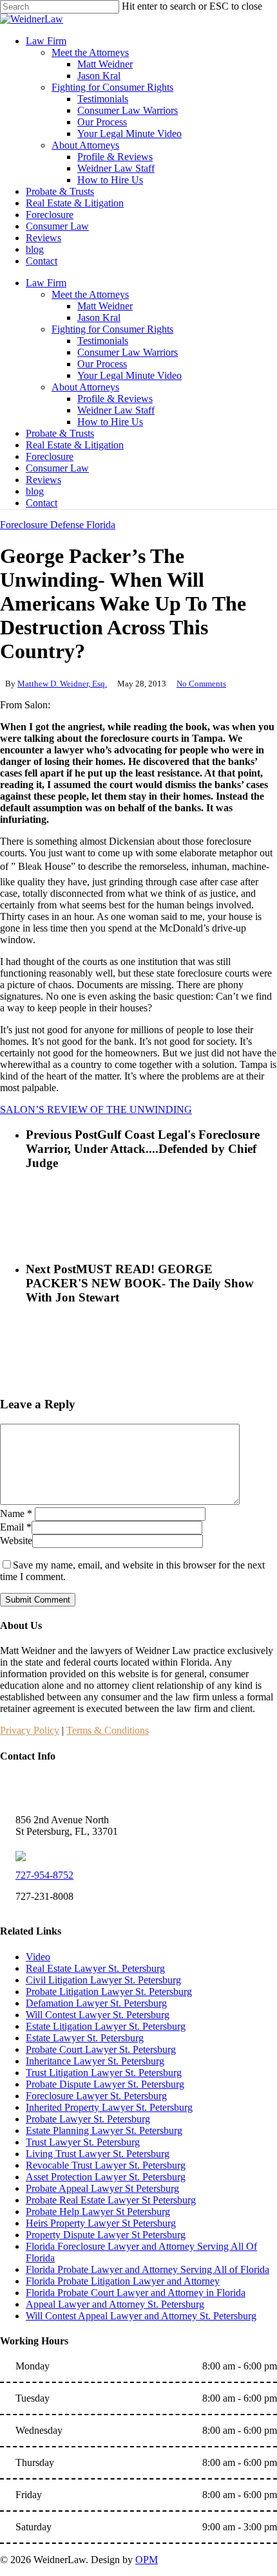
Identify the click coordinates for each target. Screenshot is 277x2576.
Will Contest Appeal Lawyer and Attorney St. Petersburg (141, 2316)
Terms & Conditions (108, 1730)
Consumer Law (57, 468)
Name (16, 1513)
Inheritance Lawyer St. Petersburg (95, 2061)
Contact (42, 503)
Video (38, 1957)
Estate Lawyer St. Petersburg (85, 2038)
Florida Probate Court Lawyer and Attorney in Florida (136, 2293)
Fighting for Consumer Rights (112, 329)
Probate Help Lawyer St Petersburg (98, 2212)
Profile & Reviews (115, 399)
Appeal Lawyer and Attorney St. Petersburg (115, 2304)
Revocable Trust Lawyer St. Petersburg (106, 2165)
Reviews (43, 480)
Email (16, 1527)
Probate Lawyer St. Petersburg (88, 2119)
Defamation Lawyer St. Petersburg (96, 2003)
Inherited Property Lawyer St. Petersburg (109, 2107)
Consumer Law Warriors (128, 352)
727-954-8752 (44, 1875)
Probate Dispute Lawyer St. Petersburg (105, 2084)
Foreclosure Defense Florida (58, 525)
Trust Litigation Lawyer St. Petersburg (104, 2073)
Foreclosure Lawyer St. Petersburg (96, 2096)
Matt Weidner (105, 306)
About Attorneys (85, 387)
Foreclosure (50, 456)
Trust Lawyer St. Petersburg (83, 2142)
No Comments (201, 684)
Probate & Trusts (60, 433)
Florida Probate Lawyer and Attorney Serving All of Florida (148, 2269)
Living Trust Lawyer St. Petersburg (98, 2154)
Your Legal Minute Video (129, 375)
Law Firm (46, 283)
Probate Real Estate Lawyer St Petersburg (111, 2200)
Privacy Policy (30, 1730)
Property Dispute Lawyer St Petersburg (106, 2235)
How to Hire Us (110, 422)
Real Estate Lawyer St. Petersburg (95, 1968)
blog (35, 491)
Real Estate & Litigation (75, 445)
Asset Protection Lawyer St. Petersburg (106, 2177)
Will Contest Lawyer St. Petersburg (98, 2015)
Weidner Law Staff (116, 410)
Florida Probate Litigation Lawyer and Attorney (123, 2281)
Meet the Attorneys (90, 294)
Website (16, 1541)
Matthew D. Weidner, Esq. (62, 684)
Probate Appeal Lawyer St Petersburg (102, 2188)
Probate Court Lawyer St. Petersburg (101, 2049)
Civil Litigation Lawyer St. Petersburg (103, 1980)
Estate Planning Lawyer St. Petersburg (104, 2130)
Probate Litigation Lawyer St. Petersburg (109, 1992)
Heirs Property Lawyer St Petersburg (101, 2223)
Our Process (102, 364)
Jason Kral (99, 317)
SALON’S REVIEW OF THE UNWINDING (96, 1109)
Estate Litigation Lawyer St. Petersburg (106, 2026)
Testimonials (103, 341)
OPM (147, 2560)
